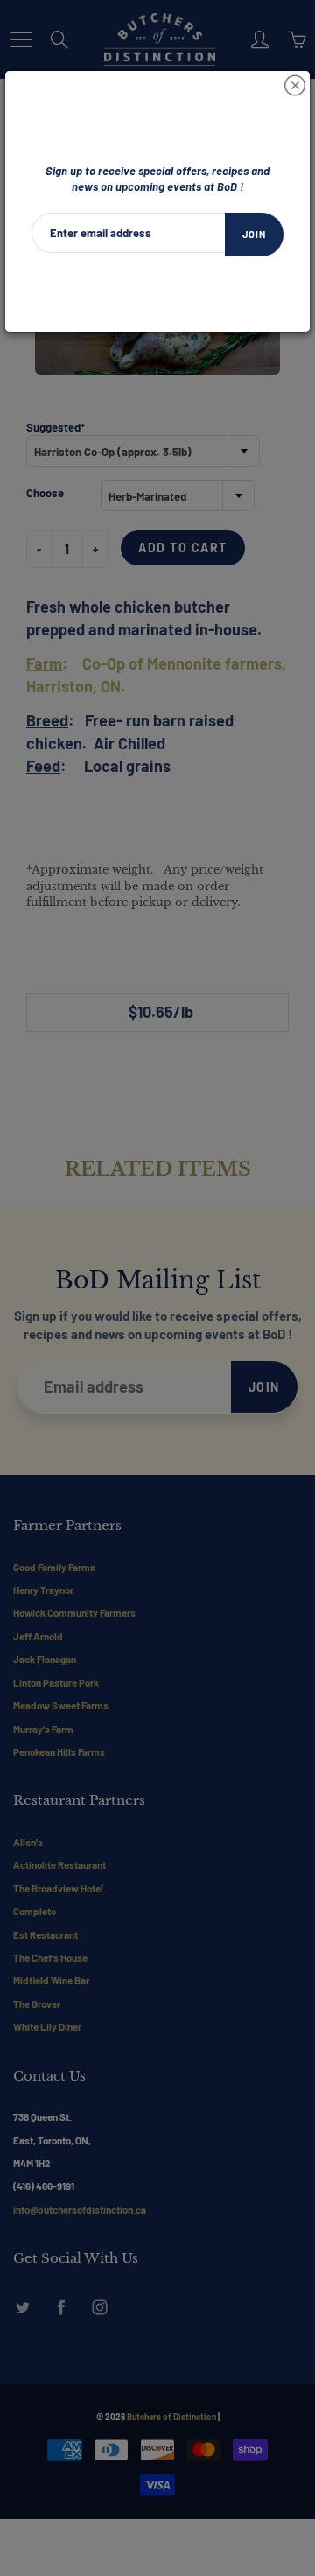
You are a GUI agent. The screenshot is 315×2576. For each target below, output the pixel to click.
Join (254, 234)
